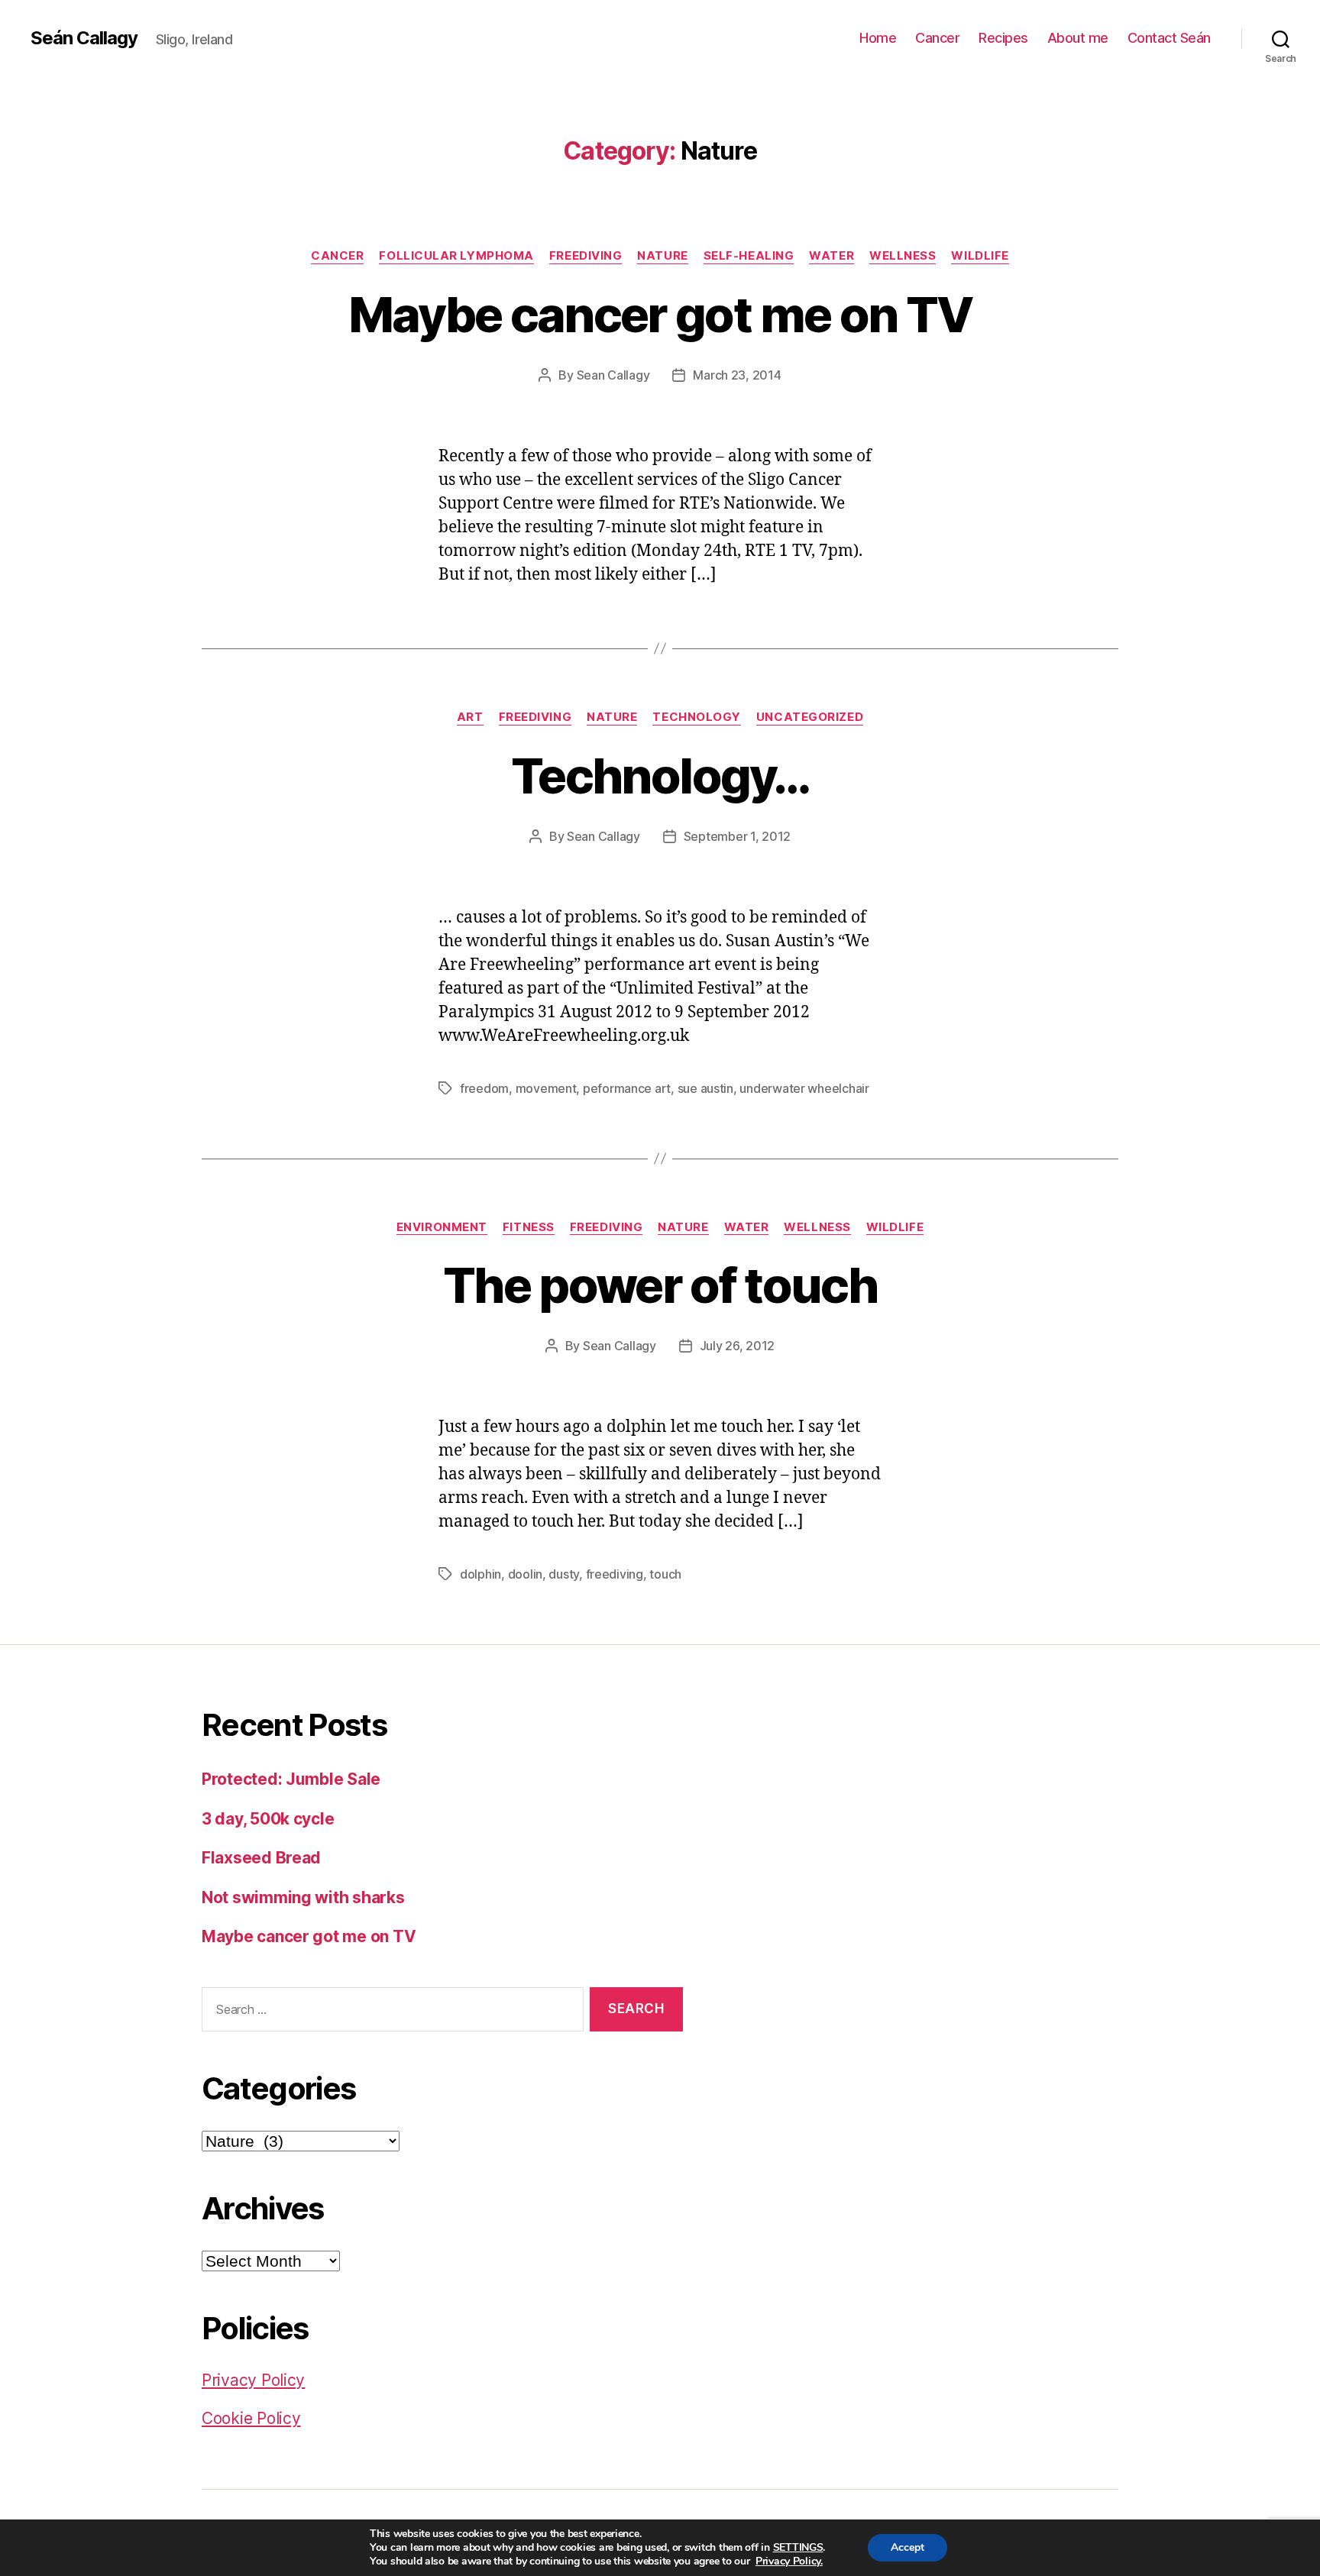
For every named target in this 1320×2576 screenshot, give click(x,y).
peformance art (627, 1088)
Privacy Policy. (789, 2561)
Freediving (586, 256)
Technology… (660, 776)
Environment (442, 1227)
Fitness (529, 1227)
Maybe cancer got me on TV (660, 314)
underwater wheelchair (804, 1088)
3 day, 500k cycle (268, 1819)
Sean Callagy (613, 375)
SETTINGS (798, 2548)
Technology (697, 717)
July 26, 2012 (738, 1346)
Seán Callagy (84, 38)
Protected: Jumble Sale (291, 1779)
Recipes (1003, 38)
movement (546, 1088)
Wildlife (980, 256)
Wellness (903, 256)
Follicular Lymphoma (456, 256)
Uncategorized (810, 717)
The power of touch (660, 1285)
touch (665, 1574)
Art (470, 717)
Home (878, 38)
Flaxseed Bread (261, 1858)
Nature (662, 256)
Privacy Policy (253, 2380)
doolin (525, 1574)
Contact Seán (1169, 38)
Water (831, 256)
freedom (484, 1088)
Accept (907, 2547)
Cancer (937, 38)
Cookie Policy (251, 2418)
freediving (615, 1574)
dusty (564, 1574)
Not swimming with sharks (303, 1897)
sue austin (705, 1088)
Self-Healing (749, 256)
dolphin (480, 1574)
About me (1078, 38)
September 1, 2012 (737, 836)
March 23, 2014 (737, 375)
